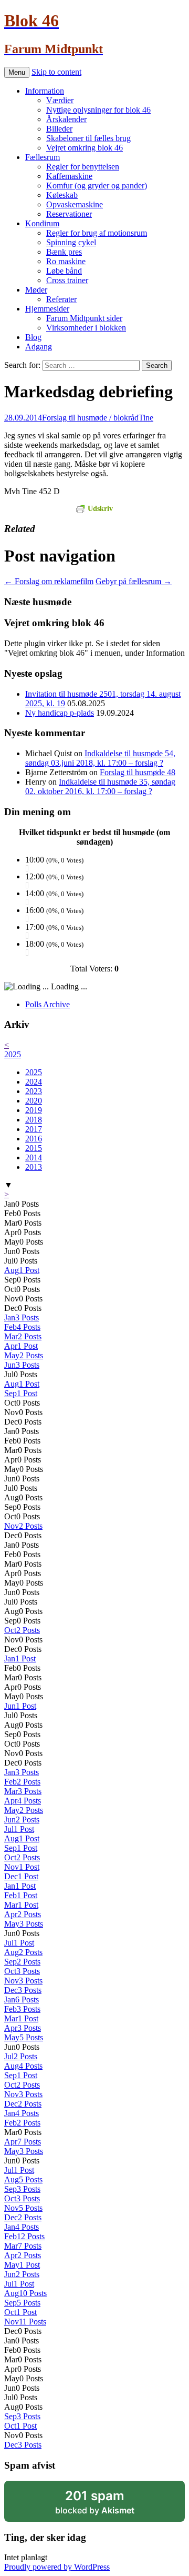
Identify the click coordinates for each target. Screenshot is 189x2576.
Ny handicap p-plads (60, 713)
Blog (33, 337)
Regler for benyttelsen (83, 167)
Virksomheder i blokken (86, 328)
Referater (61, 299)
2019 (34, 1110)
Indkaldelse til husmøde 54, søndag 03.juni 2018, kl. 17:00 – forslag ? (100, 758)
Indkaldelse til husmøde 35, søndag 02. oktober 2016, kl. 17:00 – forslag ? (100, 786)
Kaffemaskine (69, 176)
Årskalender (66, 119)
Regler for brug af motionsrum (97, 233)
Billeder (59, 129)
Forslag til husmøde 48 (138, 772)
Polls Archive (48, 1004)
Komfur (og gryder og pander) (97, 186)
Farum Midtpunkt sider (84, 318)
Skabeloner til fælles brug (88, 138)
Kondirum (42, 223)
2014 (34, 1157)
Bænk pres (64, 252)
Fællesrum (43, 157)
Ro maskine (66, 261)
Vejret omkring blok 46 (85, 148)
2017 (34, 1129)
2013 (34, 1167)
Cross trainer (67, 280)
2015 (34, 1148)
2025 (13, 1054)
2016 (34, 1139)
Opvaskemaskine (75, 204)
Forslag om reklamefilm (49, 581)
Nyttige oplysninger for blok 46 (98, 110)
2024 (34, 1082)
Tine (146, 418)
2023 (34, 1091)
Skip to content (56, 72)
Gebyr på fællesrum (134, 581)
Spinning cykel (71, 242)
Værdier (60, 100)
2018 (34, 1120)
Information (45, 91)
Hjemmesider (47, 309)
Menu (17, 72)
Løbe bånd (64, 271)
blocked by (109, 2505)
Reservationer (69, 214)
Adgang (39, 347)
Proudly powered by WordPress (57, 2567)
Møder (36, 290)
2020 (34, 1101)
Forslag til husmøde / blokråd (90, 418)
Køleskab (62, 195)
